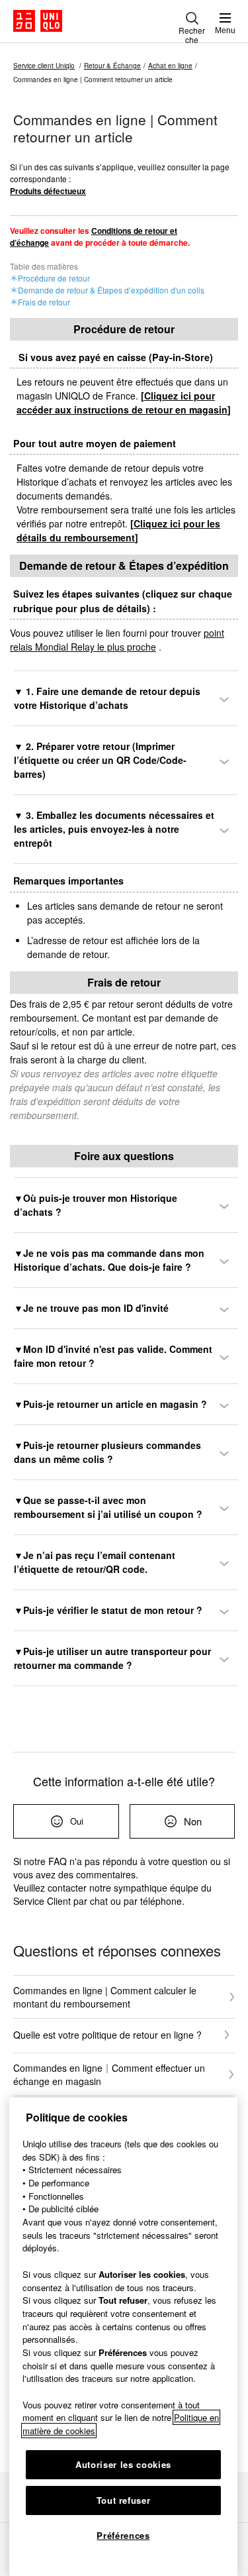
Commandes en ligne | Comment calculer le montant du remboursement (105, 1997)
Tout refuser (124, 2500)
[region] (123, 2337)
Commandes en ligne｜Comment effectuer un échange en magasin (109, 2074)
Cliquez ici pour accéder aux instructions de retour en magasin (122, 402)
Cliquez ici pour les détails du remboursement (118, 530)
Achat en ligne (170, 66)
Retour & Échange (112, 66)
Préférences (123, 2535)
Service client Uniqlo (44, 66)
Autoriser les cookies (123, 2464)
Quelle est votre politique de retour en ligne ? (107, 2035)
